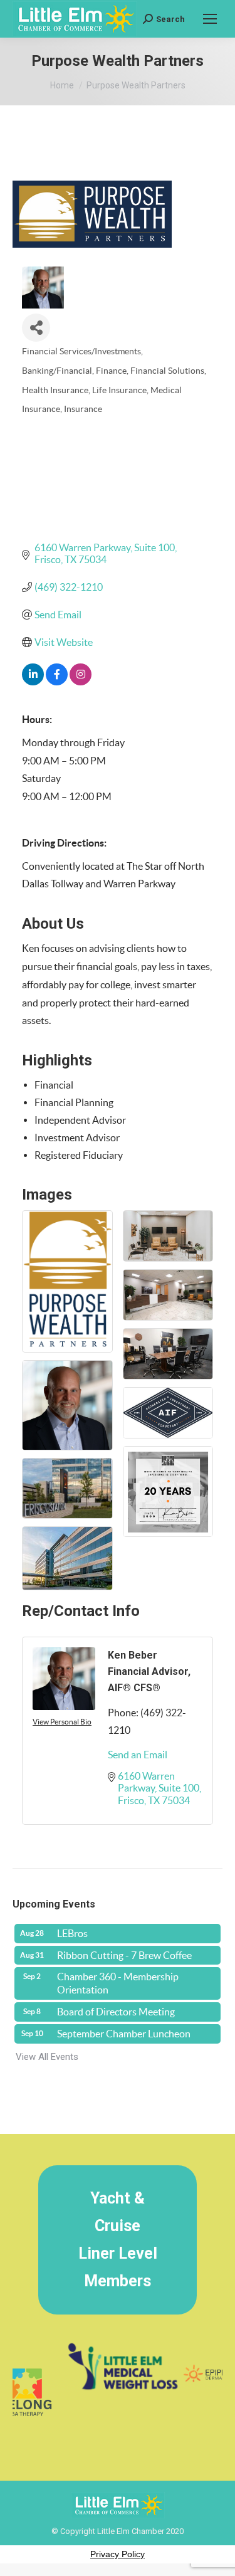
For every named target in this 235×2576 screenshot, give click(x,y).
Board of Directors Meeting (116, 2012)
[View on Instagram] (81, 682)
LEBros (72, 1933)
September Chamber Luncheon (124, 2034)
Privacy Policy (118, 2554)
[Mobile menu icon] (210, 19)
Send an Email (138, 1755)
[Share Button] (36, 328)
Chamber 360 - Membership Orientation (118, 1983)
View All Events (47, 2057)
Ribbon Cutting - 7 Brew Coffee (124, 1955)
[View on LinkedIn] (33, 682)
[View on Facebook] (57, 682)
